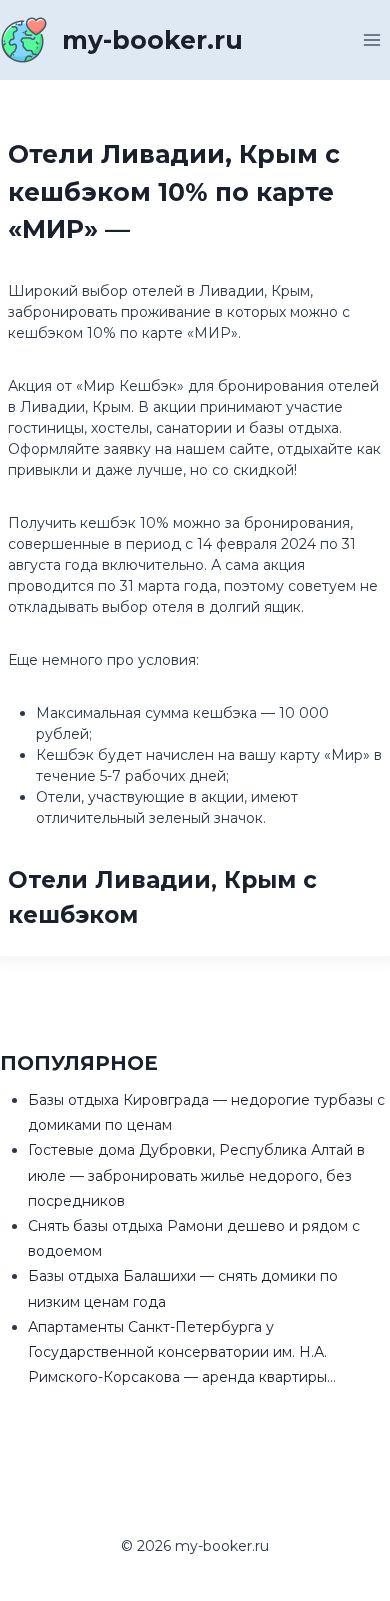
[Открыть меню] (371, 39)
